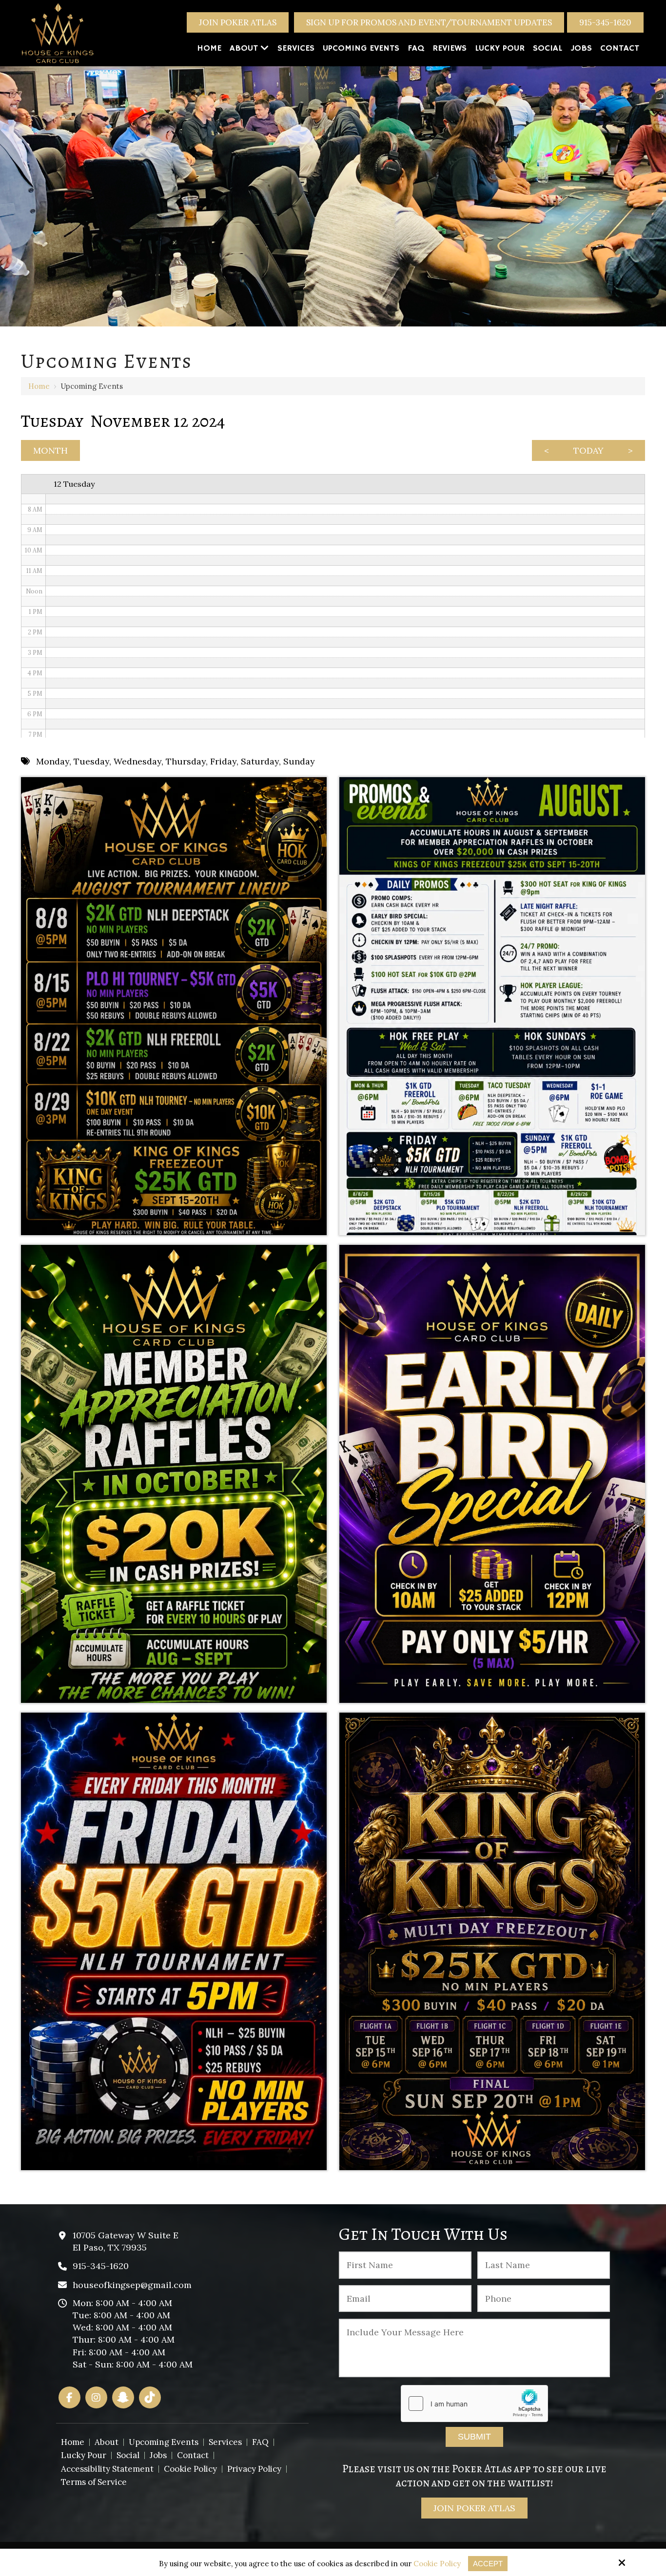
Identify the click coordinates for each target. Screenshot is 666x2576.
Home (39, 386)
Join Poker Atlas (238, 22)
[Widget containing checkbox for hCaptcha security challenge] (474, 2404)
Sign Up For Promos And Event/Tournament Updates (429, 22)
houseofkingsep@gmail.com (132, 2285)
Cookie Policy (437, 2564)
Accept (488, 2564)
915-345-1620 (605, 22)
